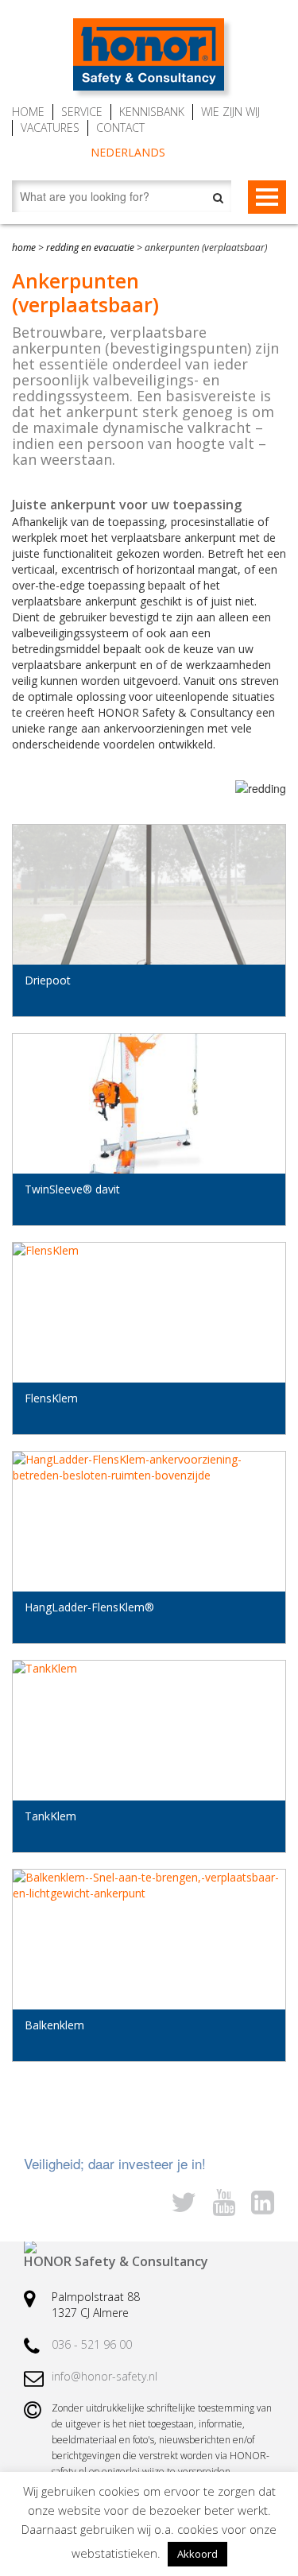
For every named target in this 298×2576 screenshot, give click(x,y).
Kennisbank (152, 112)
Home (28, 112)
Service (82, 112)
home (24, 248)
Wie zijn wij (230, 112)
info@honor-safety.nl (104, 2376)
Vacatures (50, 128)
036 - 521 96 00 (92, 2344)
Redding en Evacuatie (90, 248)
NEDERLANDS (128, 152)
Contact (120, 128)
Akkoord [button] (197, 2554)
